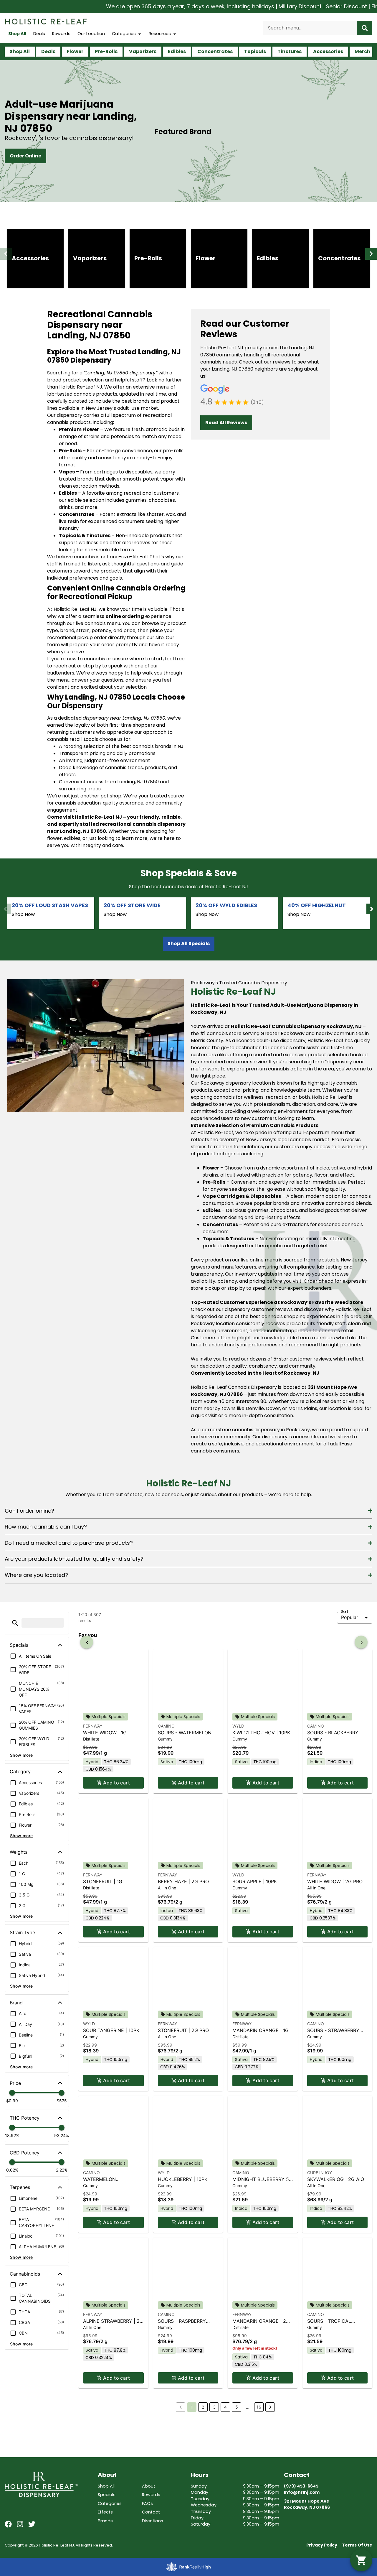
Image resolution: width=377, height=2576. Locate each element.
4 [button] (225, 2407)
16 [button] (259, 2407)
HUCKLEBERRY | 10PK (183, 2179)
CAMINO (166, 1726)
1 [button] (192, 2407)
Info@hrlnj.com (302, 2492)
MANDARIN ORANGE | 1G (261, 2030)
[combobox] (310, 28)
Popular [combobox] (350, 1617)
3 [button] (214, 2407)
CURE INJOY (320, 2173)
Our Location (91, 34)
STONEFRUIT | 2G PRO (183, 2030)
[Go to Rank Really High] (188, 2567)
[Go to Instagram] (20, 2524)
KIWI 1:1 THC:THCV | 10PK (261, 1733)
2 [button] (203, 2407)
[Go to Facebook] (8, 2524)
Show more (22, 1755)
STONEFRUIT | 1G (103, 1881)
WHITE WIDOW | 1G (105, 1733)
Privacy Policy (322, 2545)
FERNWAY (93, 1726)
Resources (160, 34)
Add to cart (116, 1783)
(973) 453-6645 (301, 2486)
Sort (345, 1612)
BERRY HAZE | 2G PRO (183, 1881)
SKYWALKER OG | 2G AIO (336, 2179)
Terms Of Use (357, 2545)
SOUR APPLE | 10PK (255, 1881)
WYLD (238, 1726)
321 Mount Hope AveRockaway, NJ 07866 (307, 2504)
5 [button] (237, 2407)
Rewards (61, 34)
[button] (6, 254)
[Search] (365, 28)
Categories (124, 34)
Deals (39, 34)
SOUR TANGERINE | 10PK (111, 2030)
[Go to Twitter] (32, 2524)
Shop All (17, 34)
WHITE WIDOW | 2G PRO (335, 1881)
